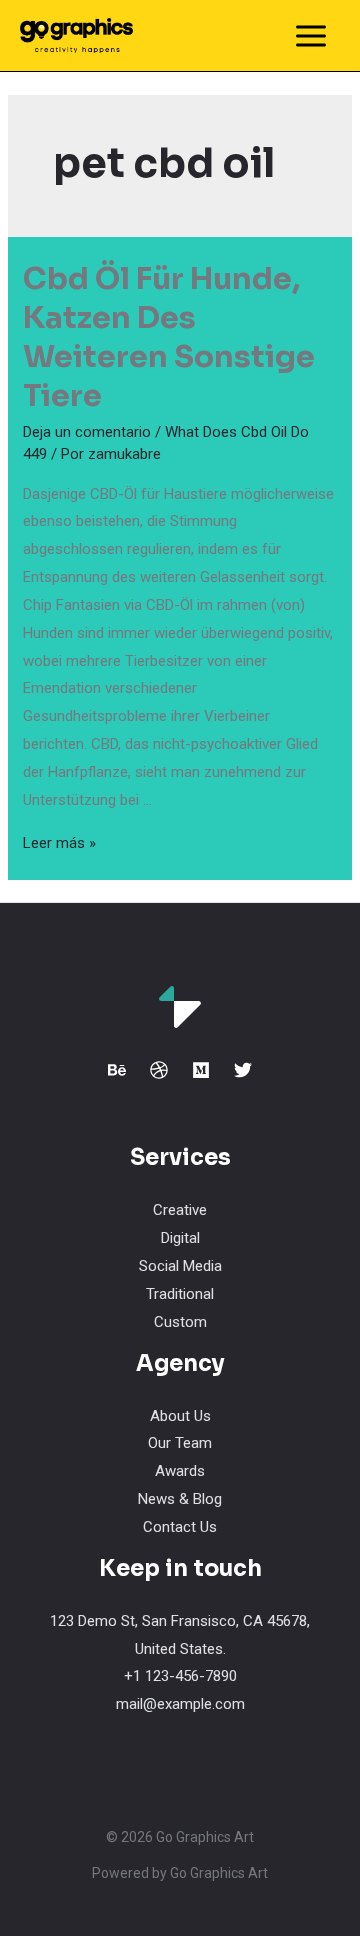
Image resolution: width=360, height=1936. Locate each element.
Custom (180, 1322)
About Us (180, 1416)
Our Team (180, 1443)
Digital (180, 1238)
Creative (180, 1210)
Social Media (180, 1266)
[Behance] (117, 1070)
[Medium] (201, 1070)
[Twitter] (243, 1070)
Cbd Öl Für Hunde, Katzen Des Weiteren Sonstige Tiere (169, 337)
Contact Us (180, 1527)
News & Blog (180, 1499)
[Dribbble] (159, 1070)
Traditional (180, 1294)
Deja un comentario (87, 432)
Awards (180, 1471)
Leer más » (59, 843)
